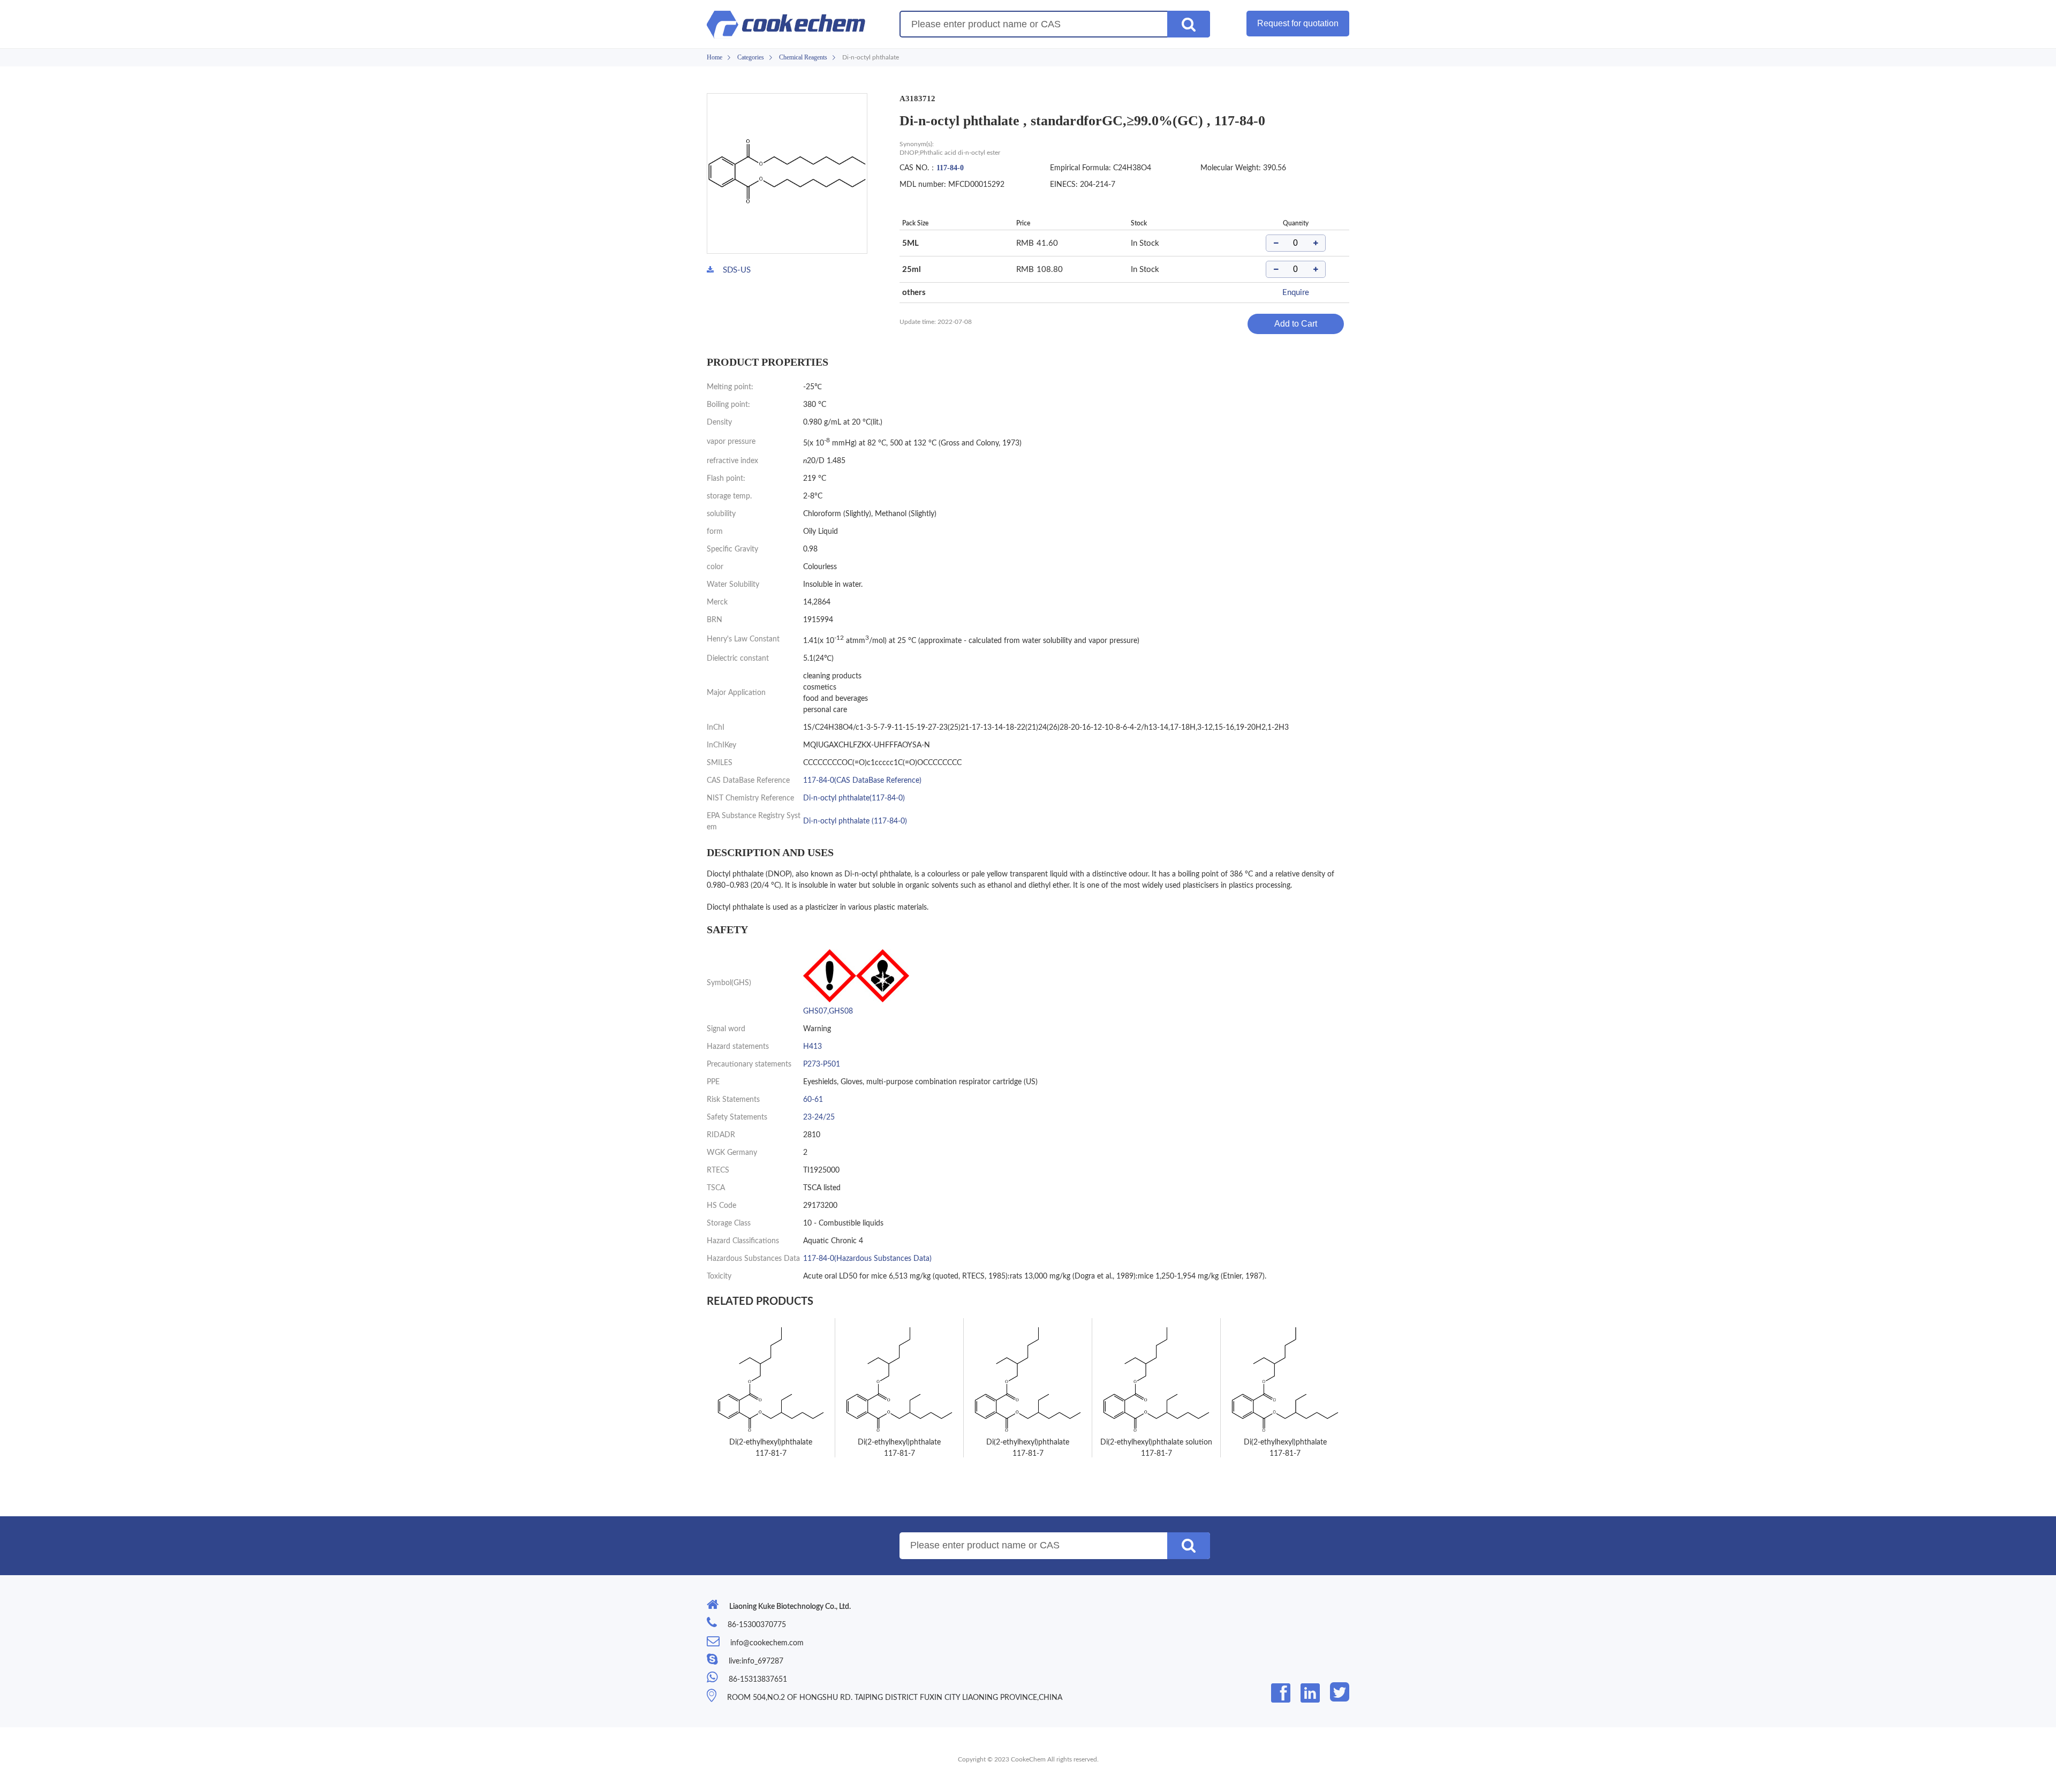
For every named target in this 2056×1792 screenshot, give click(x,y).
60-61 (813, 1100)
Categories (751, 57)
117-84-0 (950, 168)
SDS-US (737, 270)
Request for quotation (1298, 23)
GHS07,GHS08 (828, 1011)
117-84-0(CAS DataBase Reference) (862, 781)
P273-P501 (822, 1064)
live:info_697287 (756, 1661)
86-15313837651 (758, 1680)
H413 (812, 1047)
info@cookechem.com (767, 1643)
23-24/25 (819, 1117)
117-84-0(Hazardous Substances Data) (867, 1259)
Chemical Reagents (803, 57)
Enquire (1296, 293)
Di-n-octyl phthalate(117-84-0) (854, 798)
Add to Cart (1296, 324)
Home (715, 57)
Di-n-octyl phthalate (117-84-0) (855, 821)
